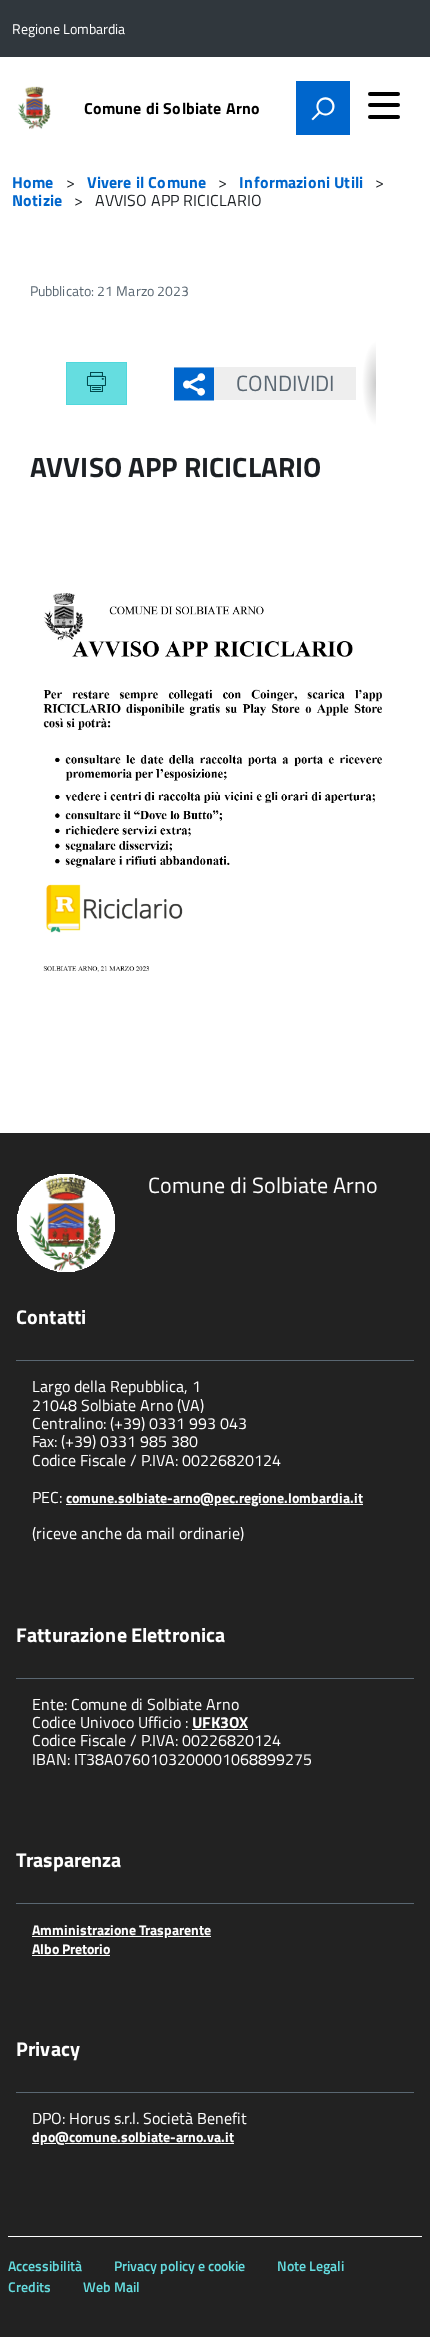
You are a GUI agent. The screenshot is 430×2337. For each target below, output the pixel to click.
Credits (29, 2286)
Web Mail (111, 2286)
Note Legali (310, 2265)
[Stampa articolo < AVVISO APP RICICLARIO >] (96, 384)
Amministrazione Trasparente (121, 1929)
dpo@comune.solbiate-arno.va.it (133, 2136)
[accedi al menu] (384, 105)
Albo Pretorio (71, 1948)
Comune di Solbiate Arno (172, 108)
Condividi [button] (285, 383)
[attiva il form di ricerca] (323, 108)
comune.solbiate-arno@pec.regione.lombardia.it (214, 1497)
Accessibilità (45, 2265)
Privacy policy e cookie (179, 2265)
